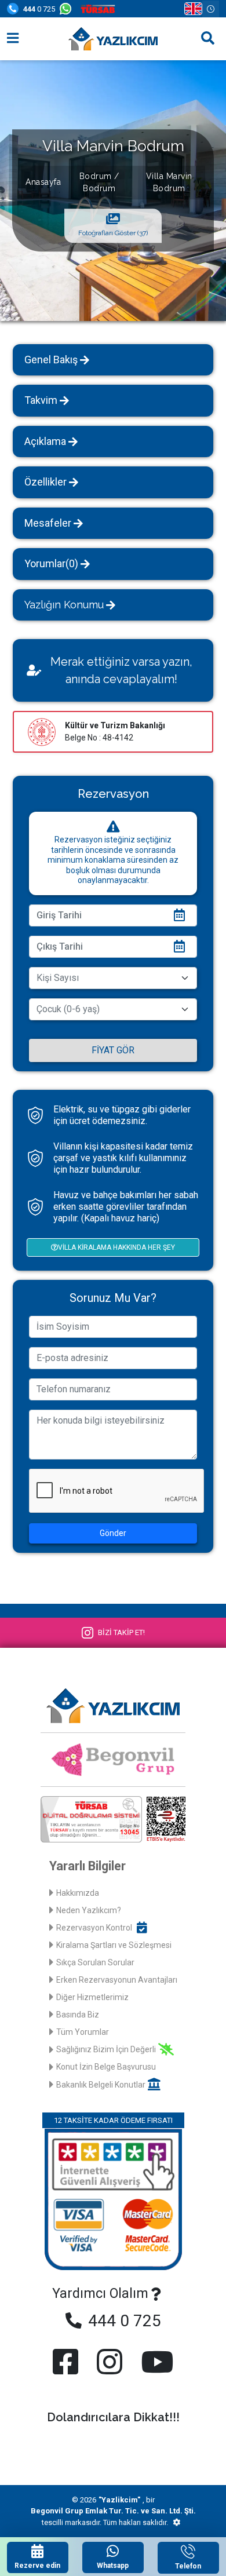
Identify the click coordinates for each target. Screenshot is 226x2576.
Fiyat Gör (113, 1050)
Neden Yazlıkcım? (89, 1910)
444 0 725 (123, 2321)
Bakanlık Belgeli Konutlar (101, 2085)
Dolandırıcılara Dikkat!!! (113, 2417)
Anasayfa (43, 182)
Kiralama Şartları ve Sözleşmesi (114, 1945)
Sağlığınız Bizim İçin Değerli (106, 2049)
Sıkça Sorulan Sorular (95, 1962)
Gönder (113, 1533)
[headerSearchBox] (208, 39)
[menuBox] (13, 39)
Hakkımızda (78, 1893)
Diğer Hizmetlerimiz (92, 1997)
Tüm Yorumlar (83, 2032)
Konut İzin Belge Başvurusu (106, 2067)
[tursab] (100, 9)
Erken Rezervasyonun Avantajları (117, 1980)
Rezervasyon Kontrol (94, 1928)
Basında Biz (78, 2015)
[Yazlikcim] (113, 39)
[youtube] (155, 2362)
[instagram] (110, 2362)
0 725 (39, 9)
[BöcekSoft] (176, 2523)
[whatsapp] (68, 9)
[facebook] (68, 2362)
